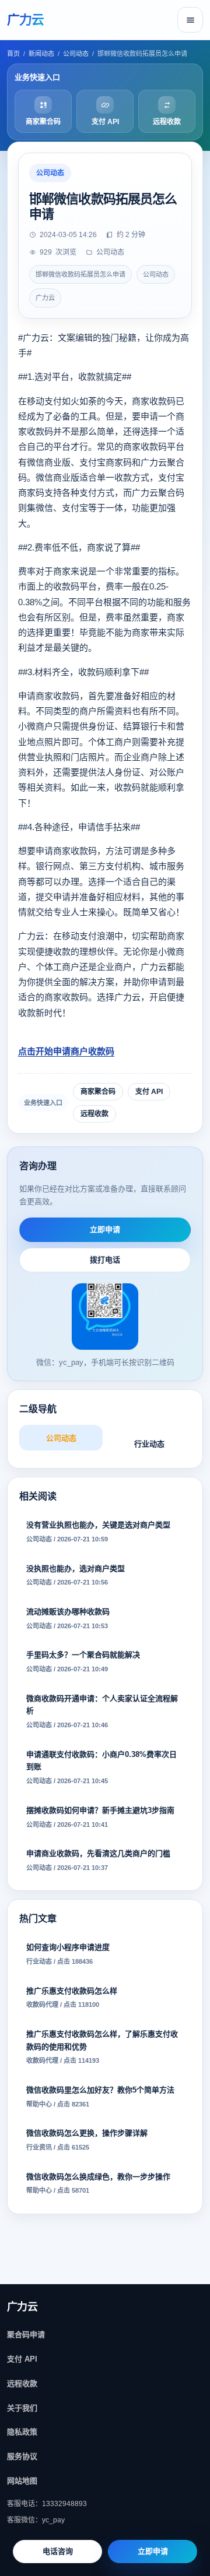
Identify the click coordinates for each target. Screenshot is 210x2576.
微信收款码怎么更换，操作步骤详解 (87, 2140)
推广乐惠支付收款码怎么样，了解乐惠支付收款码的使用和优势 (102, 2047)
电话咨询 (58, 2551)
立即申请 (105, 1229)
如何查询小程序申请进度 (68, 1954)
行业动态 (149, 1444)
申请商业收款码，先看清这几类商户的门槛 (98, 1860)
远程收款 (94, 1114)
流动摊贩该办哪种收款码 (68, 1618)
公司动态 (76, 54)
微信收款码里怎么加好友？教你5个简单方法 (100, 2097)
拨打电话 (105, 1260)
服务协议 (22, 2456)
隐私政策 (22, 2432)
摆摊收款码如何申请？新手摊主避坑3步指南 (100, 1817)
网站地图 (22, 2481)
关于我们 (22, 2408)
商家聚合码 (98, 1092)
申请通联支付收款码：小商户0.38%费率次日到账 (101, 1767)
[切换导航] (190, 20)
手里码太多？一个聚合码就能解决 (83, 1661)
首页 (13, 54)
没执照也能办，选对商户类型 (76, 1575)
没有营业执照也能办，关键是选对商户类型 (98, 1532)
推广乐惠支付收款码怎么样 (72, 1998)
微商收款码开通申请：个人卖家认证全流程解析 (102, 1712)
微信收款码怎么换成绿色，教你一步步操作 (98, 2183)
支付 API (149, 1092)
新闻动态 (41, 54)
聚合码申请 (26, 2335)
